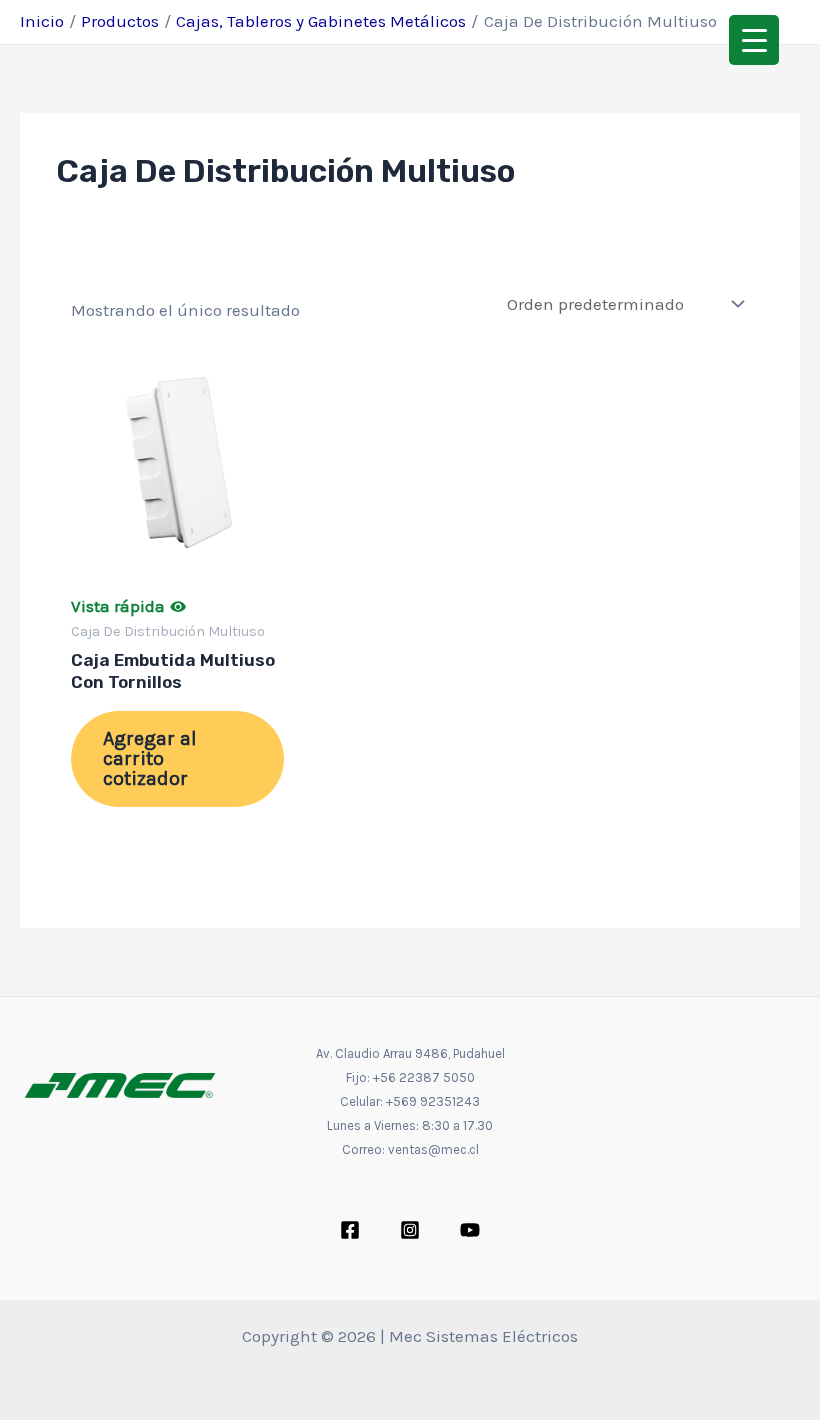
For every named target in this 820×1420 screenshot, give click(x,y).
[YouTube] (470, 1230)
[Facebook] (350, 1230)
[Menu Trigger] (754, 40)
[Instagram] (410, 1230)
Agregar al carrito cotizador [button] (150, 758)
